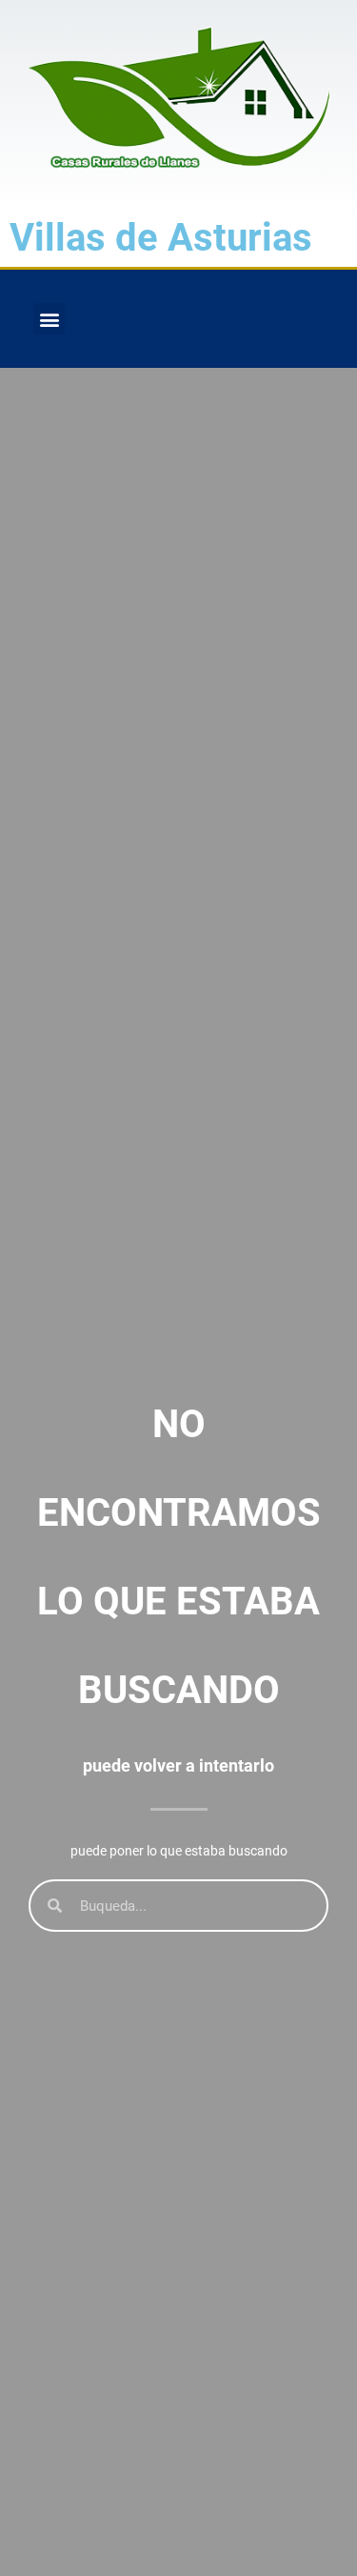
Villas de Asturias (161, 238)
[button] (49, 319)
